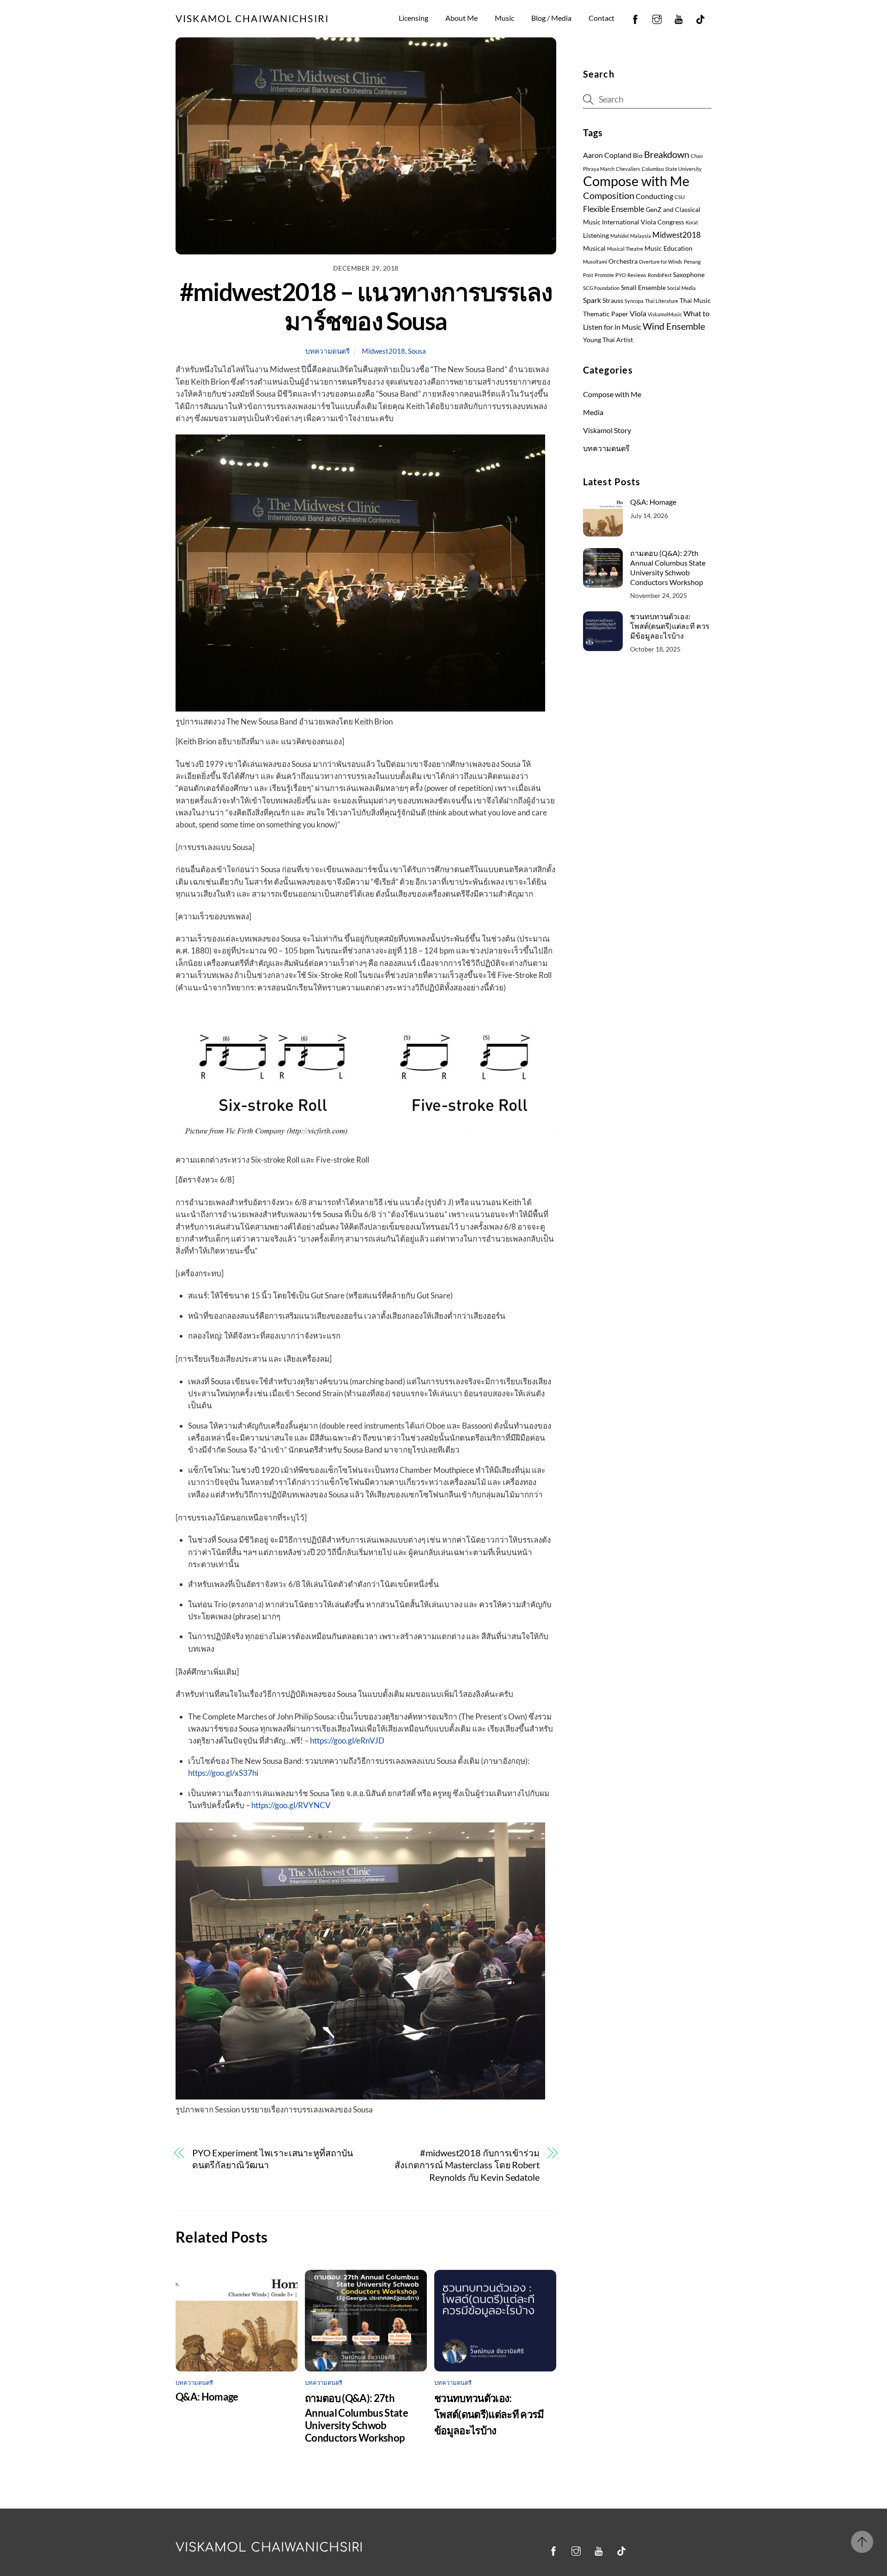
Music (504, 18)
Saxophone (689, 275)
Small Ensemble (643, 288)
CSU (680, 197)
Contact (601, 18)
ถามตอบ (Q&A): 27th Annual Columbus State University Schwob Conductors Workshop (356, 2418)
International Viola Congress (643, 222)
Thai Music (695, 301)
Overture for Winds (661, 262)
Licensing (413, 18)
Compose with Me (636, 181)
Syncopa (634, 301)
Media (593, 412)
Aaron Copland (607, 155)
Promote (604, 275)
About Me (462, 18)
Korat (692, 222)
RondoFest (660, 275)
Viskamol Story (607, 430)
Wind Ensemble (674, 326)
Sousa (417, 351)
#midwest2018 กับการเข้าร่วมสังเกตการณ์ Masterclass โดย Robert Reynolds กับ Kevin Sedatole (467, 2165)
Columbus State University (672, 169)
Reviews (637, 275)
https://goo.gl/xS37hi (223, 1773)
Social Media (681, 288)
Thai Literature (662, 301)
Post (588, 275)
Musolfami (595, 262)
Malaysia (641, 236)
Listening (596, 235)
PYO (621, 275)
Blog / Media (551, 18)
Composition (609, 196)
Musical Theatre (625, 249)
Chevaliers (628, 169)
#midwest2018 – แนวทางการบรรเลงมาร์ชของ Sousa (366, 306)
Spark (592, 300)
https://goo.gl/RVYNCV (291, 1805)
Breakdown (667, 154)
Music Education (668, 248)
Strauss (613, 301)
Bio (638, 156)
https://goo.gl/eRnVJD (347, 1740)
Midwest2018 (383, 351)
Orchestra (623, 261)
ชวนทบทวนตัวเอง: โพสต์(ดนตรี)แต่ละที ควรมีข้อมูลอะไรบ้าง (489, 2414)
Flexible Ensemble (614, 209)
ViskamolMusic (665, 314)
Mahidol (620, 236)
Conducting (654, 196)
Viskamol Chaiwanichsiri (269, 2548)
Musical (594, 248)
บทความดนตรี (328, 351)
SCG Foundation (601, 288)
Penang (692, 262)
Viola (638, 314)
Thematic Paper (606, 314)
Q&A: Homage (207, 2397)
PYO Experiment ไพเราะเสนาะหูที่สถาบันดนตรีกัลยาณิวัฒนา (273, 2159)
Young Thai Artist (608, 340)
